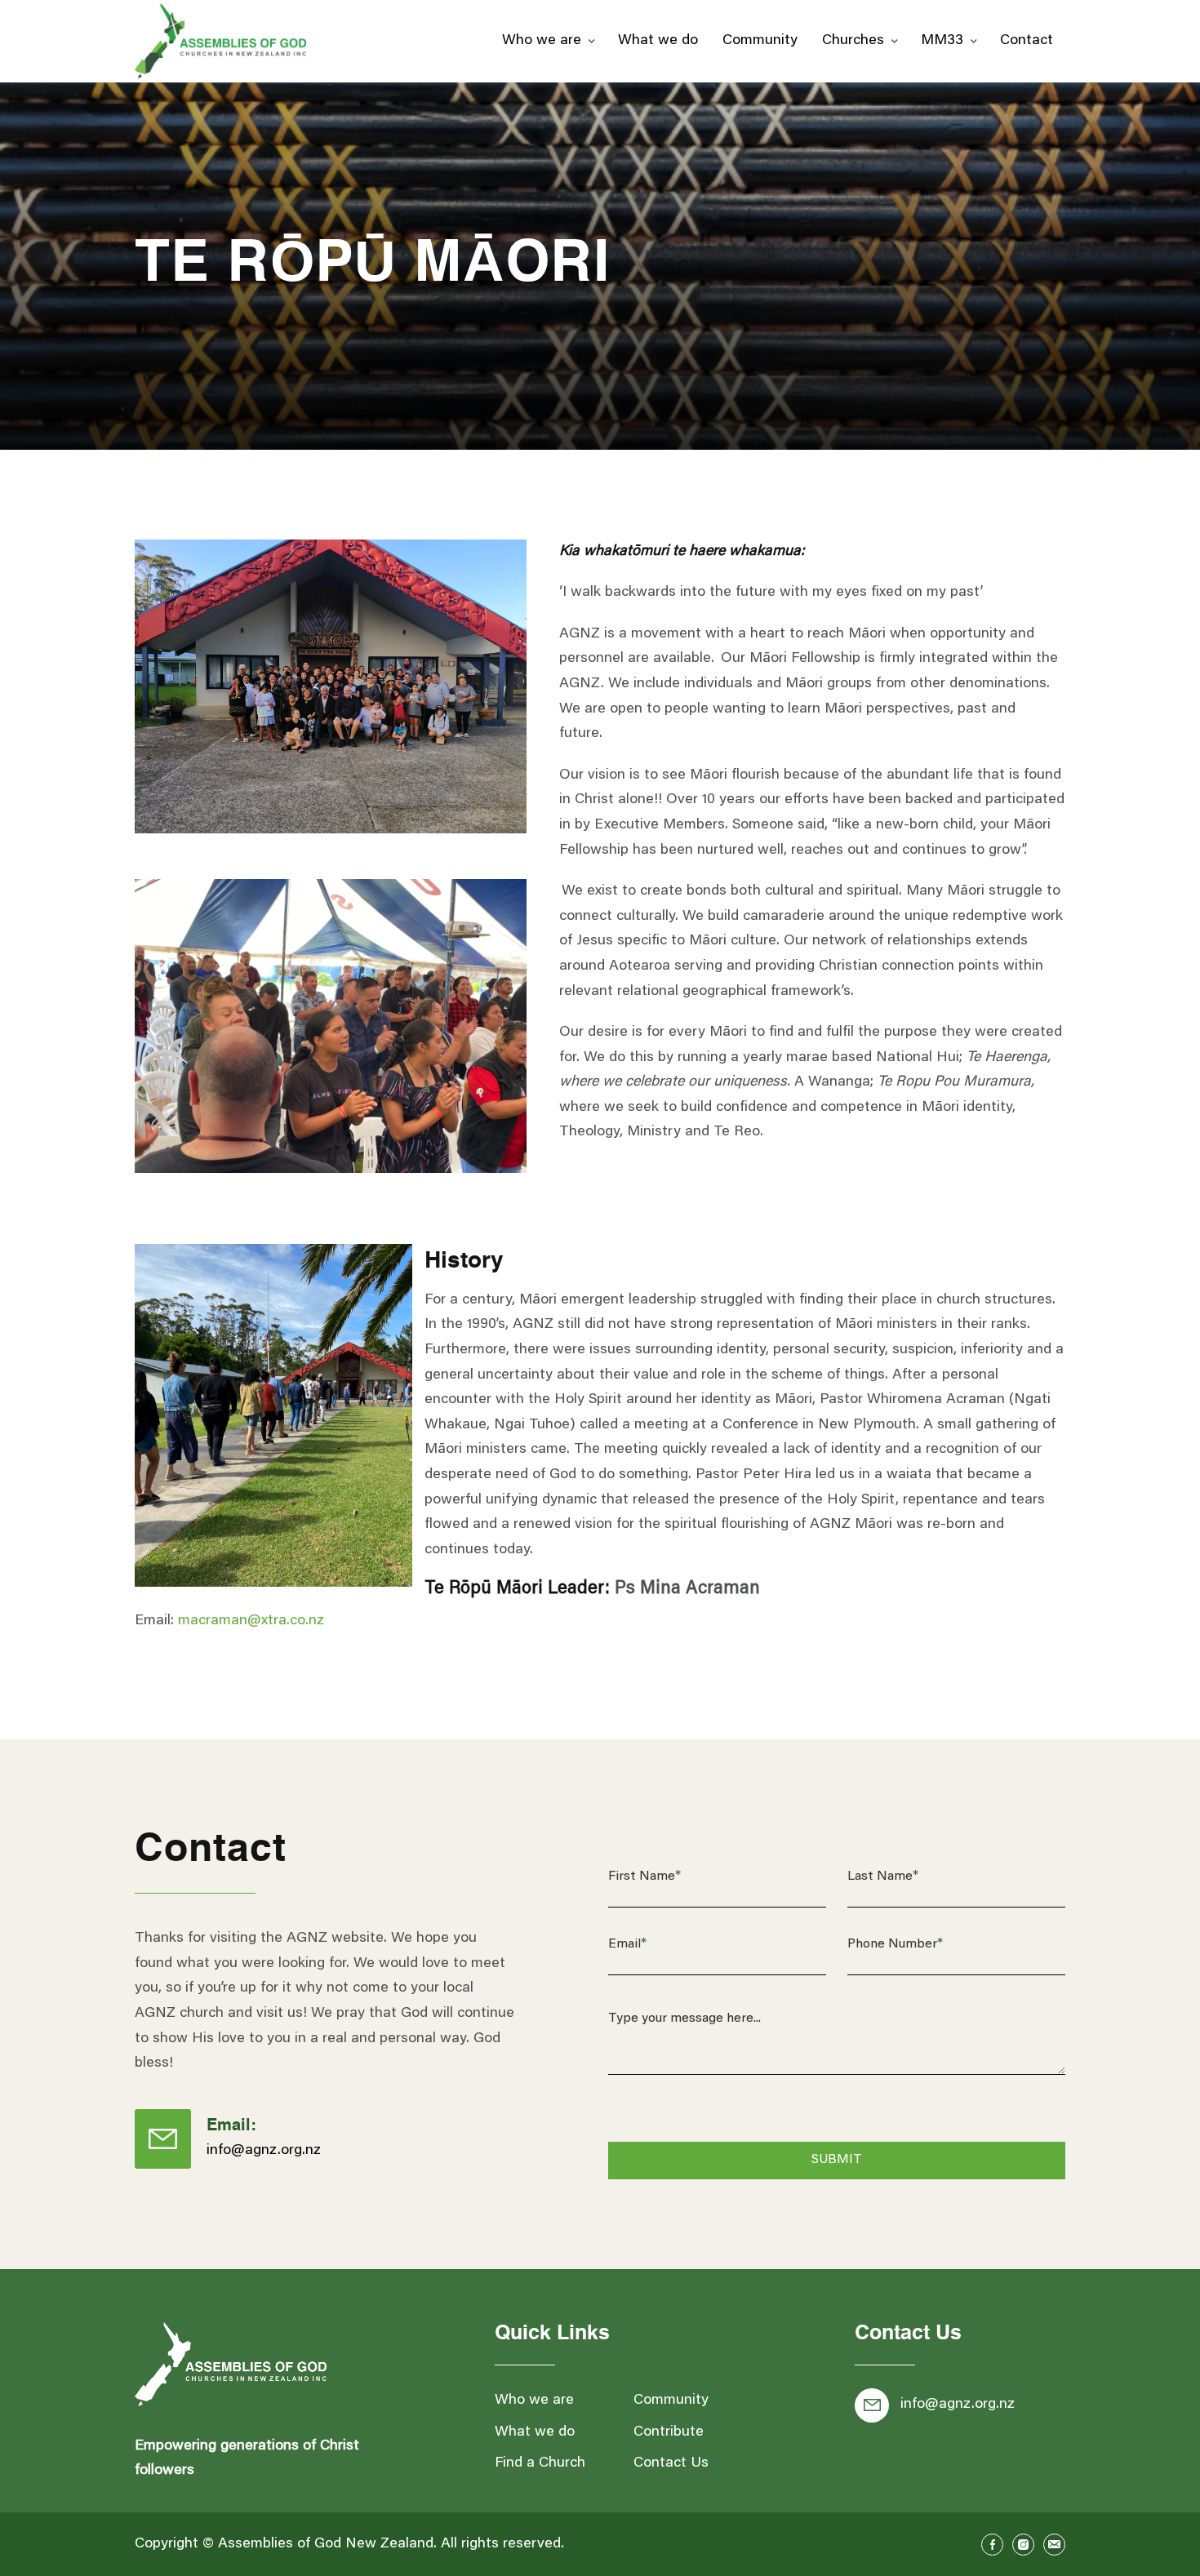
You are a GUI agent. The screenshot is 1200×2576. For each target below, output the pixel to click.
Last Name (883, 1876)
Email (627, 1944)
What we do (658, 41)
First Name (644, 1876)
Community (760, 41)
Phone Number (895, 1944)
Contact (1027, 41)
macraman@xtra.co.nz (251, 1621)
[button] (548, 41)
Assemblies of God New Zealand (326, 2544)
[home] (220, 41)
